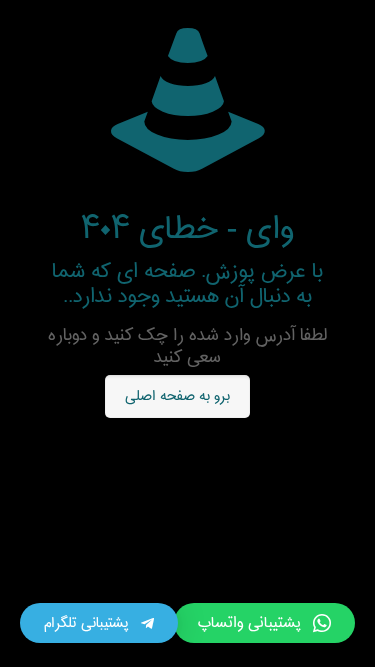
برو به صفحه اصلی (178, 396)
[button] (264, 623)
